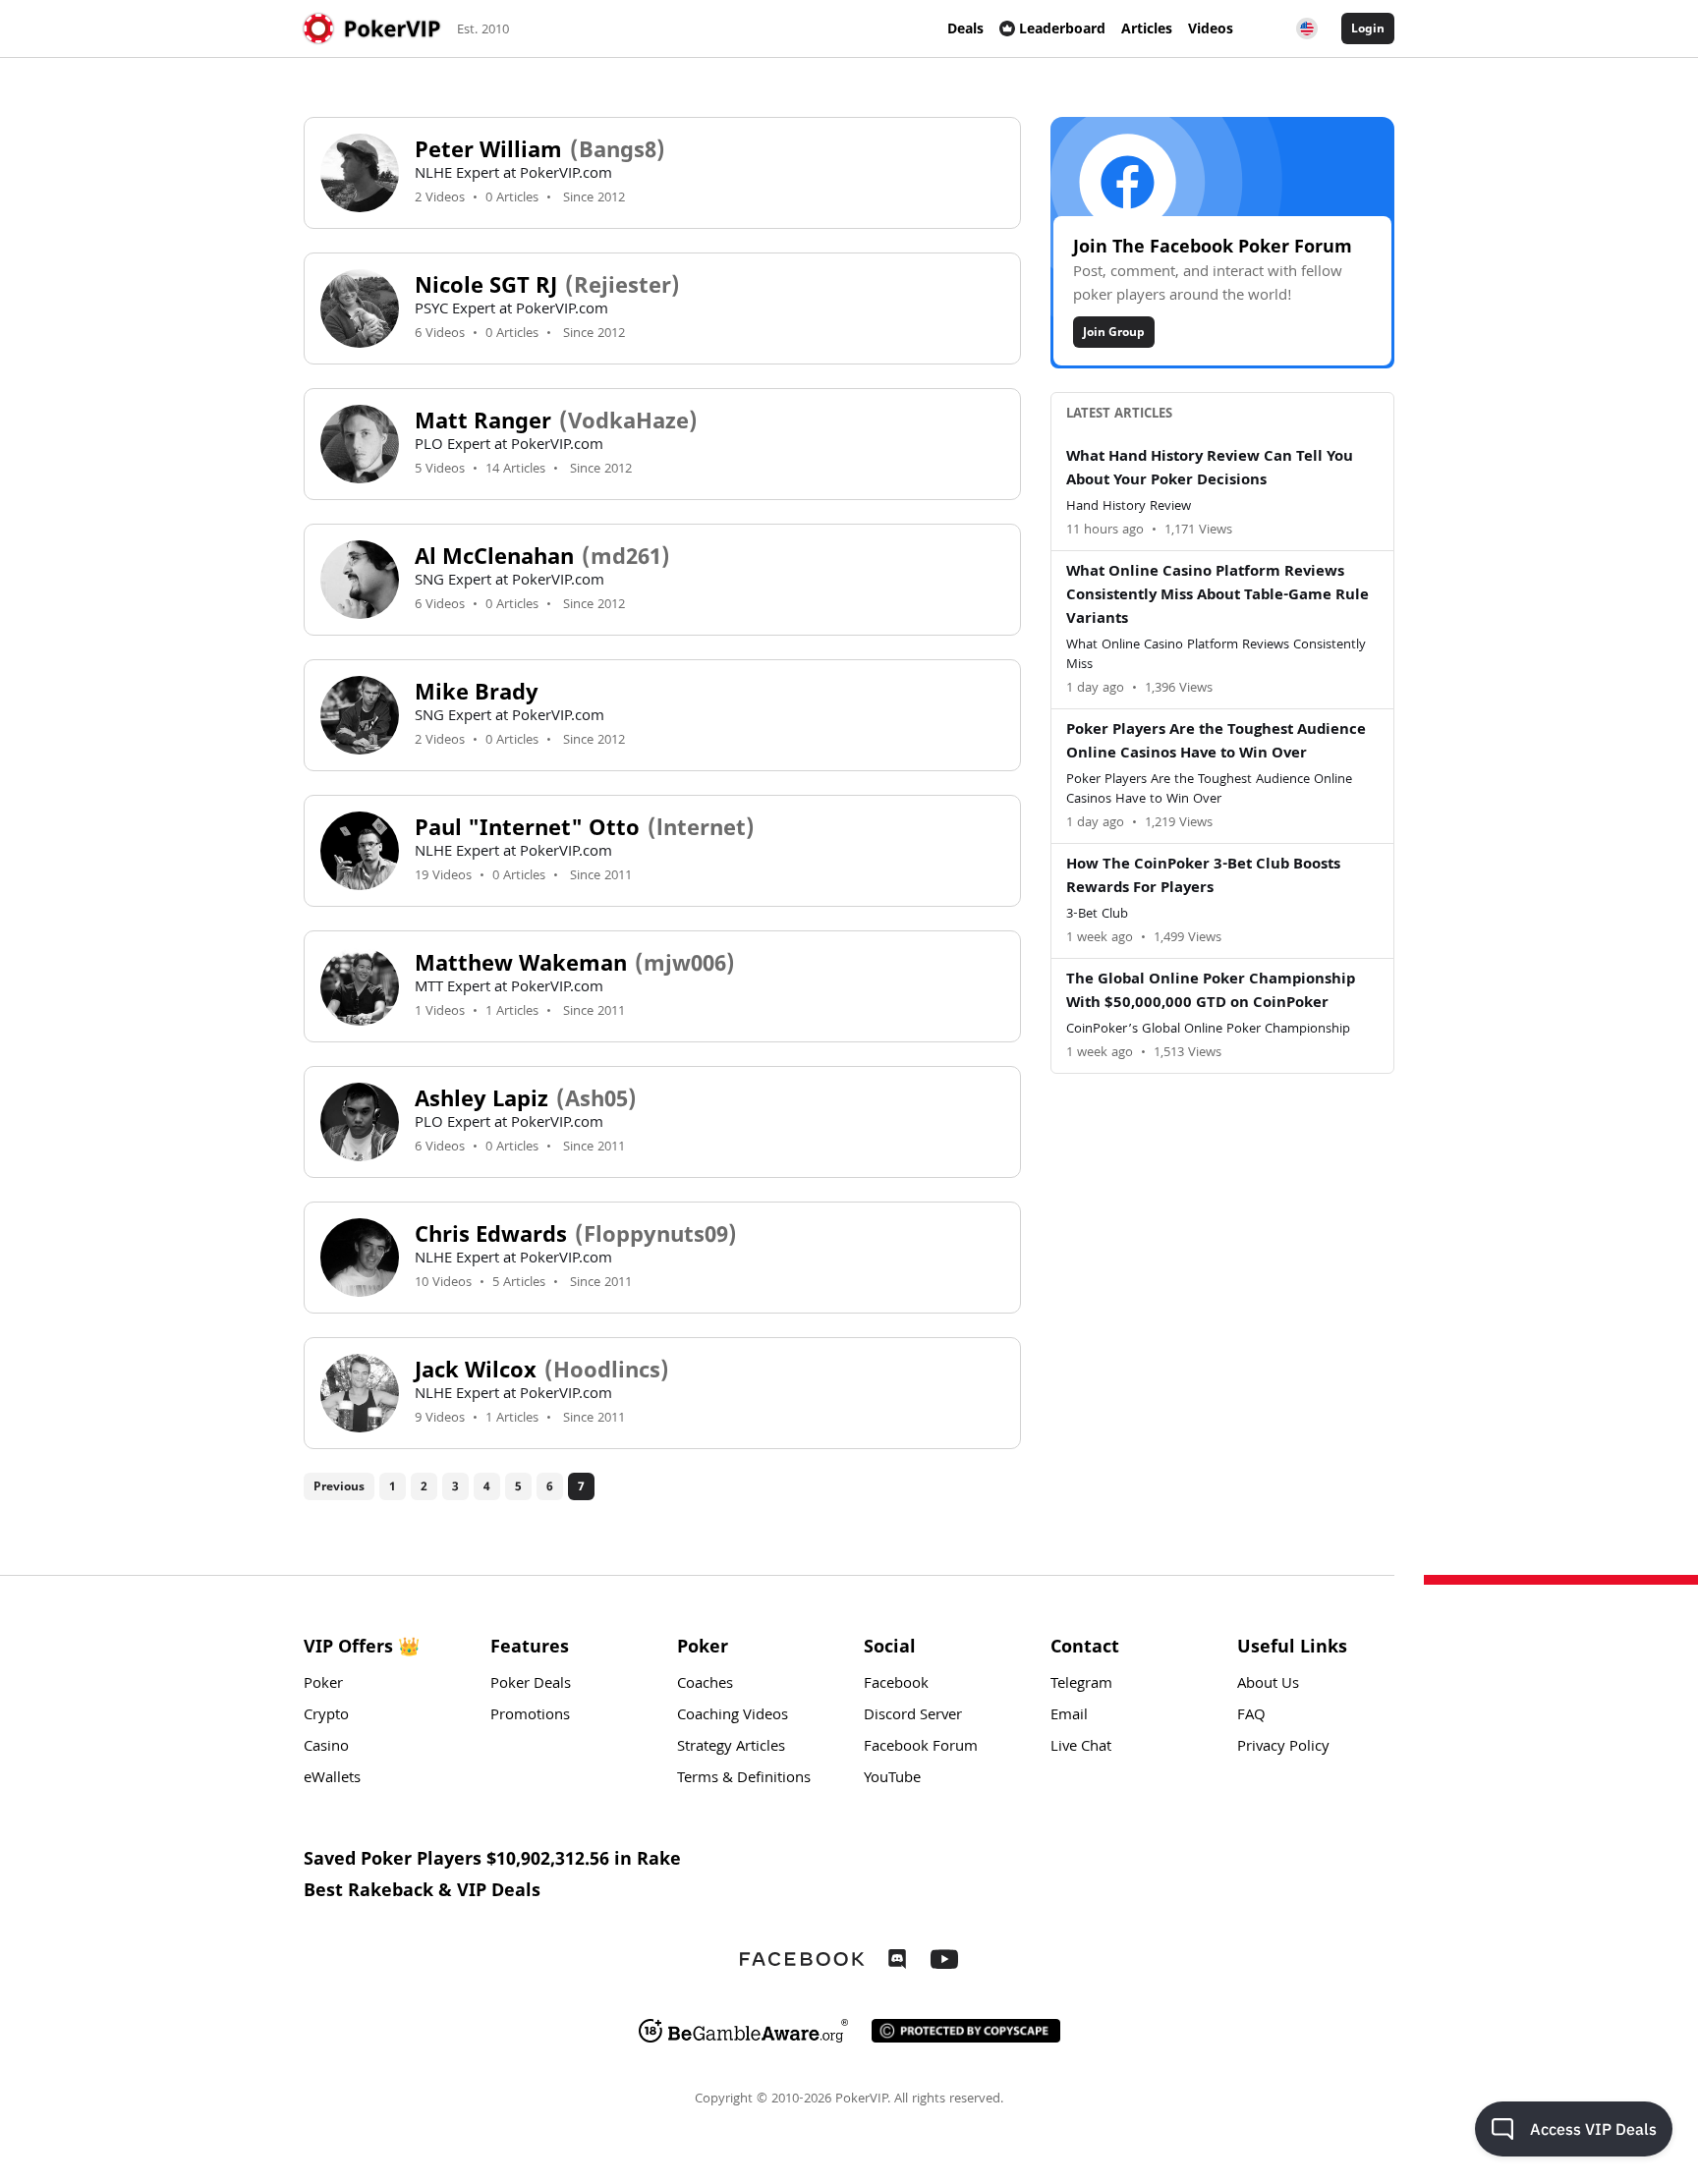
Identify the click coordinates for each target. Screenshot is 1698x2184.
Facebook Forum (921, 1748)
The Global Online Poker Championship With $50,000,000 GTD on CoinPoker (1211, 992)
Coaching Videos (733, 1716)
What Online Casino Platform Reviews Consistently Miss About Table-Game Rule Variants (1217, 596)
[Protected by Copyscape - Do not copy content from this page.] (966, 2031)
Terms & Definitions (744, 1779)
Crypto (326, 1716)
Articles (1147, 28)
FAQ (1251, 1716)
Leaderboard (1062, 28)
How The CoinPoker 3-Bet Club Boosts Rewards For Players (1203, 877)
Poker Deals (531, 1685)
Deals (965, 28)
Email (1069, 1716)
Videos (1211, 28)
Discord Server (913, 1716)
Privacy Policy (1283, 1748)
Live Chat (1081, 1748)
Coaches (705, 1685)
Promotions (530, 1716)
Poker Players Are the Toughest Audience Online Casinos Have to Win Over (1216, 743)
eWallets (332, 1779)
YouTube (892, 1779)
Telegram (1081, 1685)
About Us (1268, 1685)
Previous (339, 1486)
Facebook (896, 1685)
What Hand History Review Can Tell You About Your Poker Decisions (1210, 470)
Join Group (1114, 332)
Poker (323, 1685)
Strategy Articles (731, 1748)
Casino (326, 1748)
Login (1368, 28)
